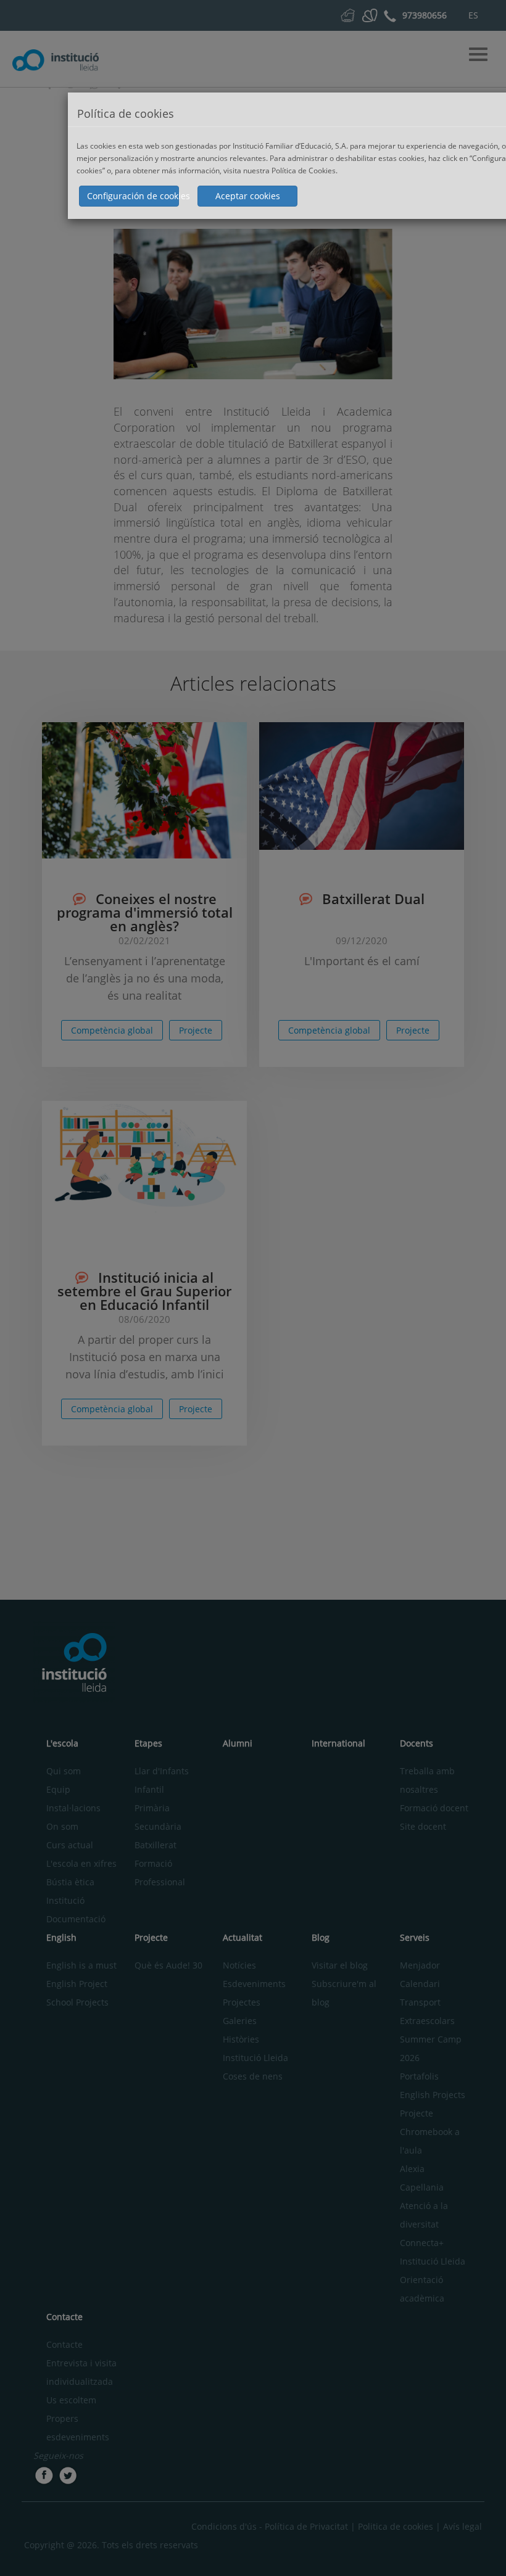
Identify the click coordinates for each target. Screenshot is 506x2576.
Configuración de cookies (133, 196)
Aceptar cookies (248, 196)
